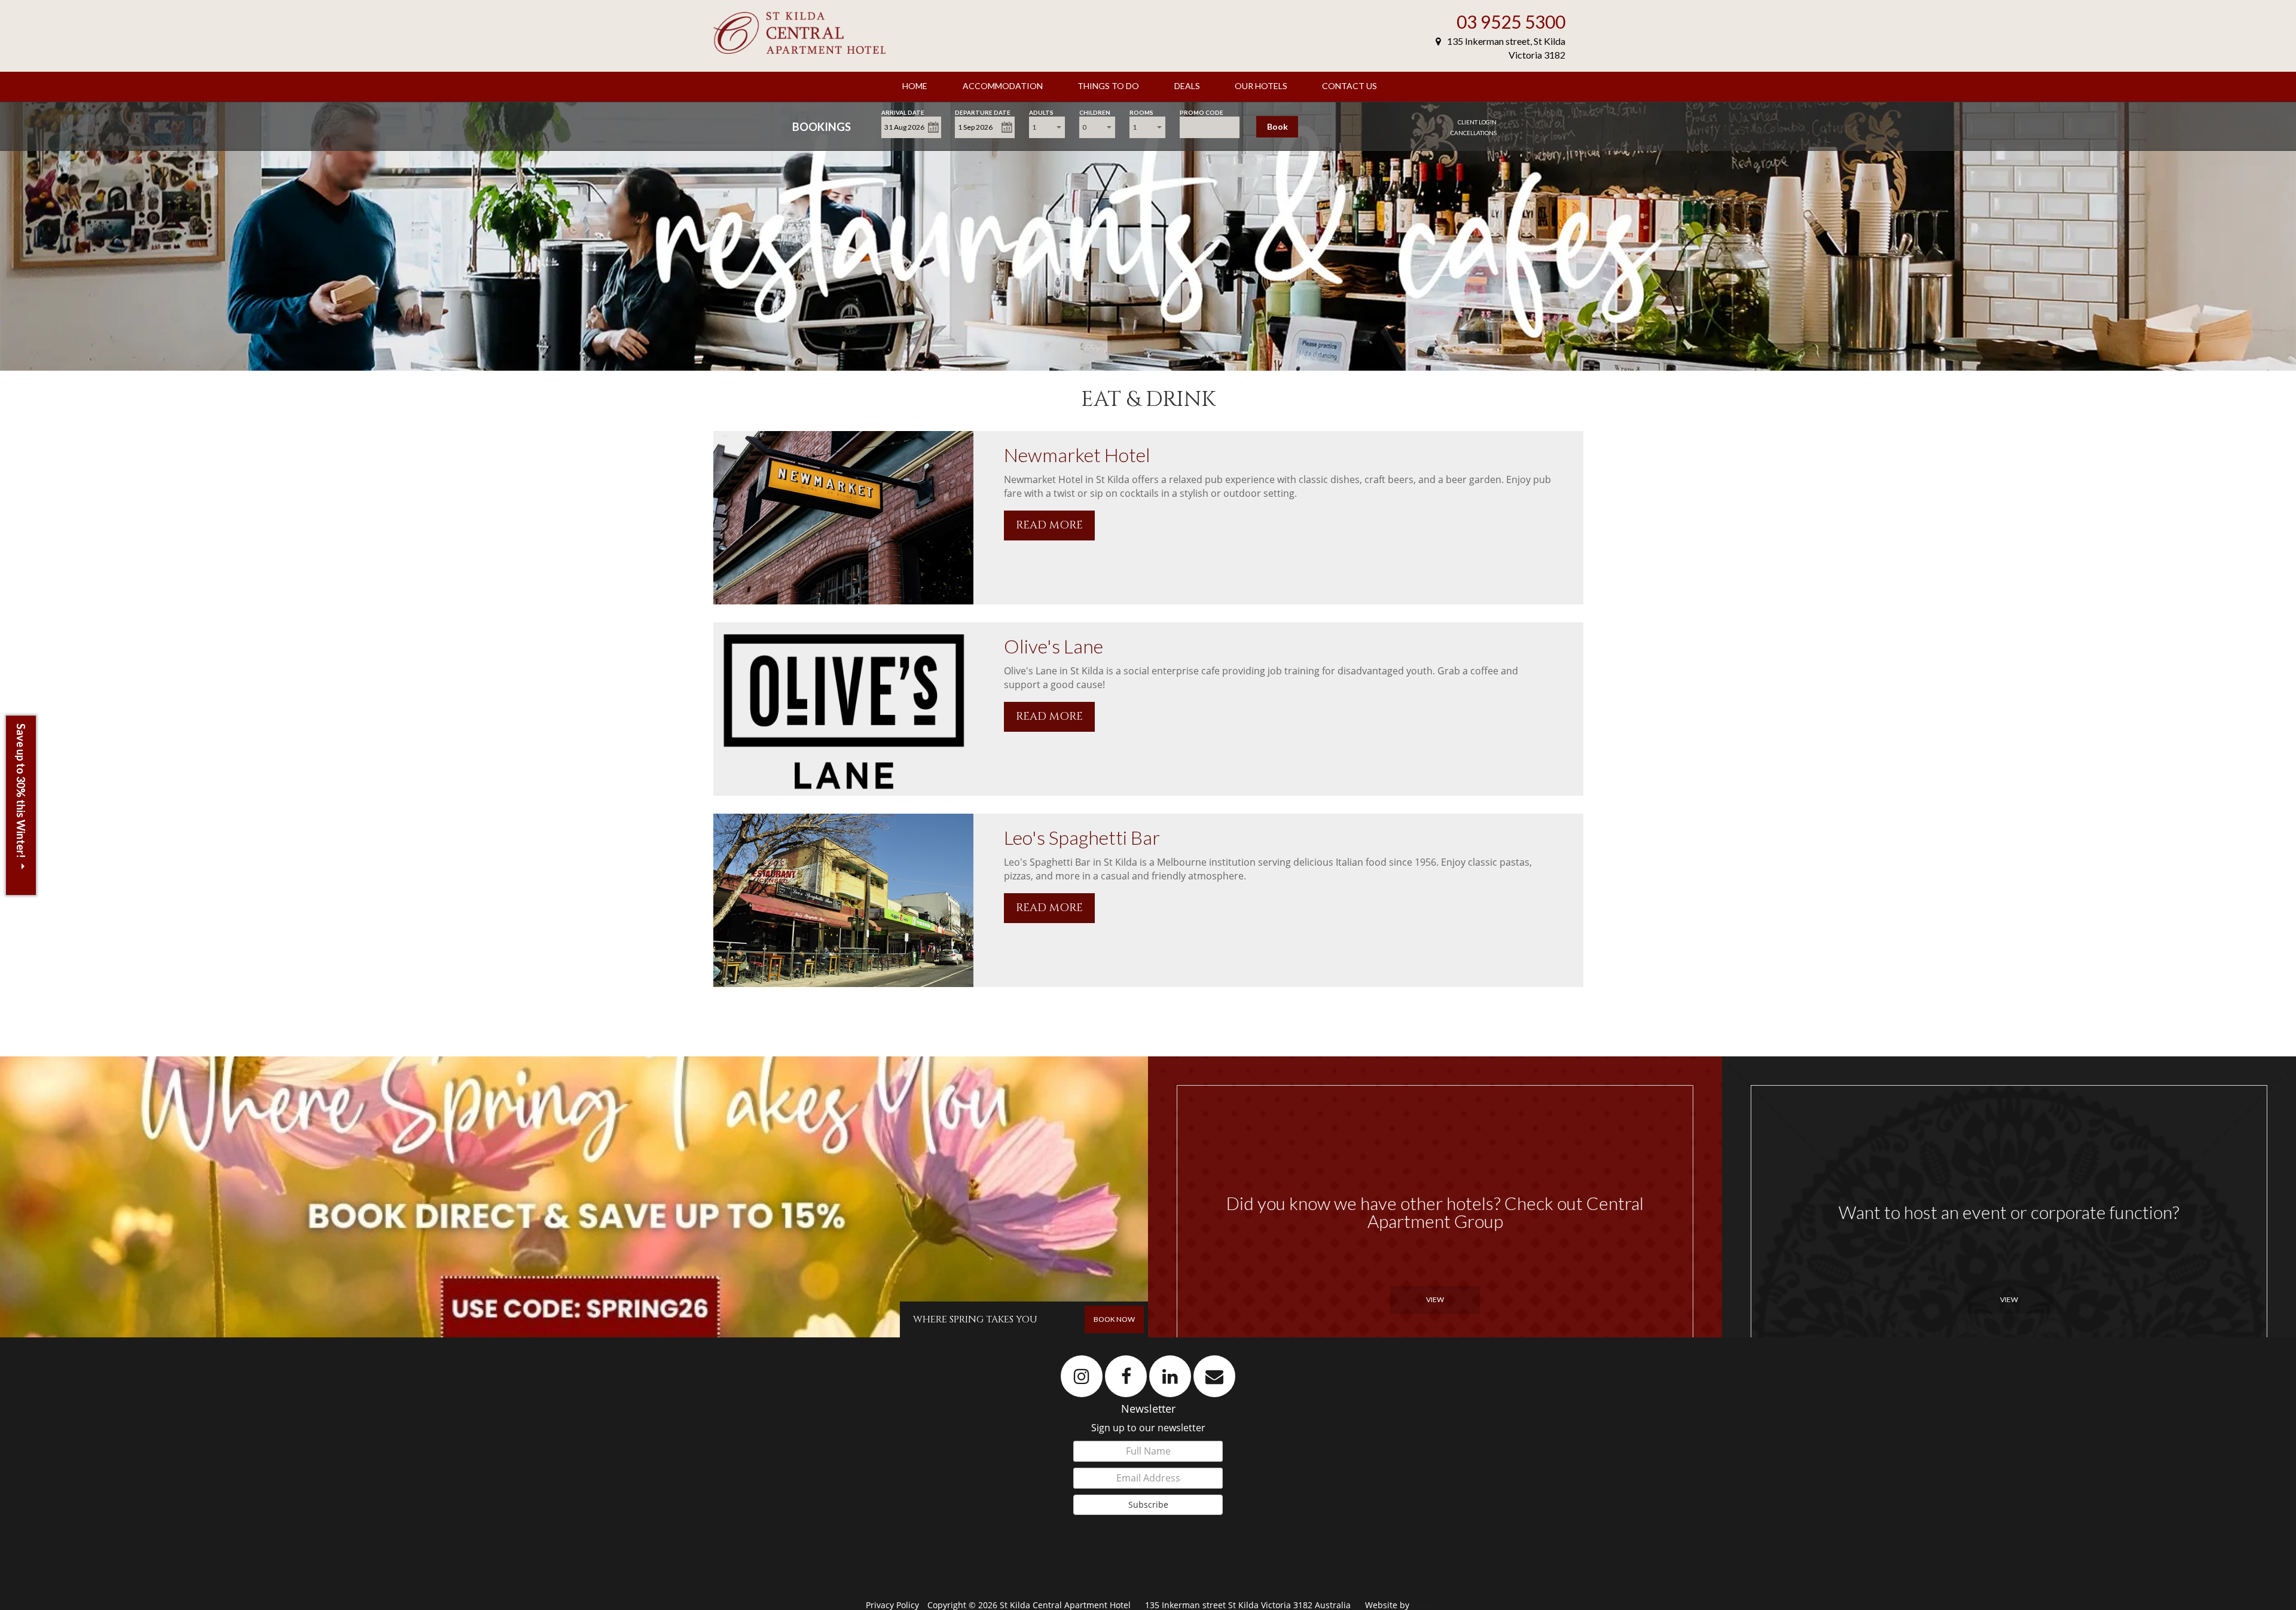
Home (915, 86)
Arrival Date (903, 111)
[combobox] (1047, 127)
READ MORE (1049, 525)
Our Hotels (1261, 86)
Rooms (1141, 111)
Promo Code (1202, 111)
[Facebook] (1126, 1376)
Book (1277, 126)
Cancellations (1474, 133)
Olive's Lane (1054, 646)
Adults (1041, 111)
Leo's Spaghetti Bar (1082, 837)
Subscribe (1148, 1504)
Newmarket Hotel (1077, 455)
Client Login (1477, 122)
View (1435, 1299)
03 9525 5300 (1511, 22)
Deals (1187, 86)
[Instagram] (1082, 1376)
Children (1095, 111)
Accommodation (1003, 86)
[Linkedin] (1170, 1376)
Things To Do (1108, 86)
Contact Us (1349, 86)
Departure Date (983, 111)
